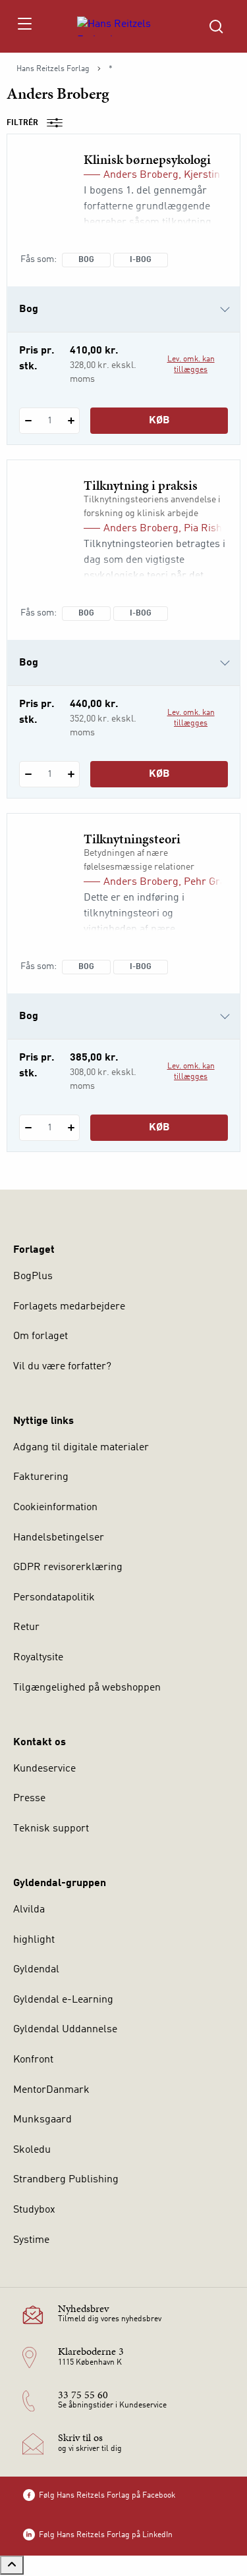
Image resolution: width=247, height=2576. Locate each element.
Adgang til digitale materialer (81, 1448)
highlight (34, 1940)
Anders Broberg (141, 175)
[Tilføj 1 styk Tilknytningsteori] (71, 1128)
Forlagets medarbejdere (69, 1307)
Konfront (33, 2060)
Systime (31, 2240)
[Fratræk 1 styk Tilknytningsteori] (28, 1128)
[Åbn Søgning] (216, 26)
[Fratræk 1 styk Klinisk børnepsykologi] (28, 421)
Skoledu (32, 2150)
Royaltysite (38, 1658)
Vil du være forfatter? (62, 1367)
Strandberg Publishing (66, 2180)
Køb (159, 421)
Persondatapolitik (54, 1598)
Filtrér (22, 123)
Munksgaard (42, 2120)
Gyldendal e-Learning (63, 2000)
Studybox (34, 2210)
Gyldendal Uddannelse (65, 2030)
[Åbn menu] (24, 26)
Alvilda (29, 1910)
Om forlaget (41, 1336)
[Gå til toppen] (12, 2565)
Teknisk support (51, 1829)
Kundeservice (44, 1769)
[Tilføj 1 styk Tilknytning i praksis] (71, 774)
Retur (26, 1627)
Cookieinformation (55, 1508)
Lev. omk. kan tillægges (191, 365)
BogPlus (33, 1276)
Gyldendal (36, 1970)
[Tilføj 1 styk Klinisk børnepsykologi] (71, 421)
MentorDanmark (51, 2090)
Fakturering (41, 1477)
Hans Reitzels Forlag (53, 69)
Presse (29, 1799)
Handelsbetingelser (59, 1538)
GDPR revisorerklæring (68, 1567)
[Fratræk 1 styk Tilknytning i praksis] (28, 774)
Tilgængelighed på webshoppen (87, 1688)
